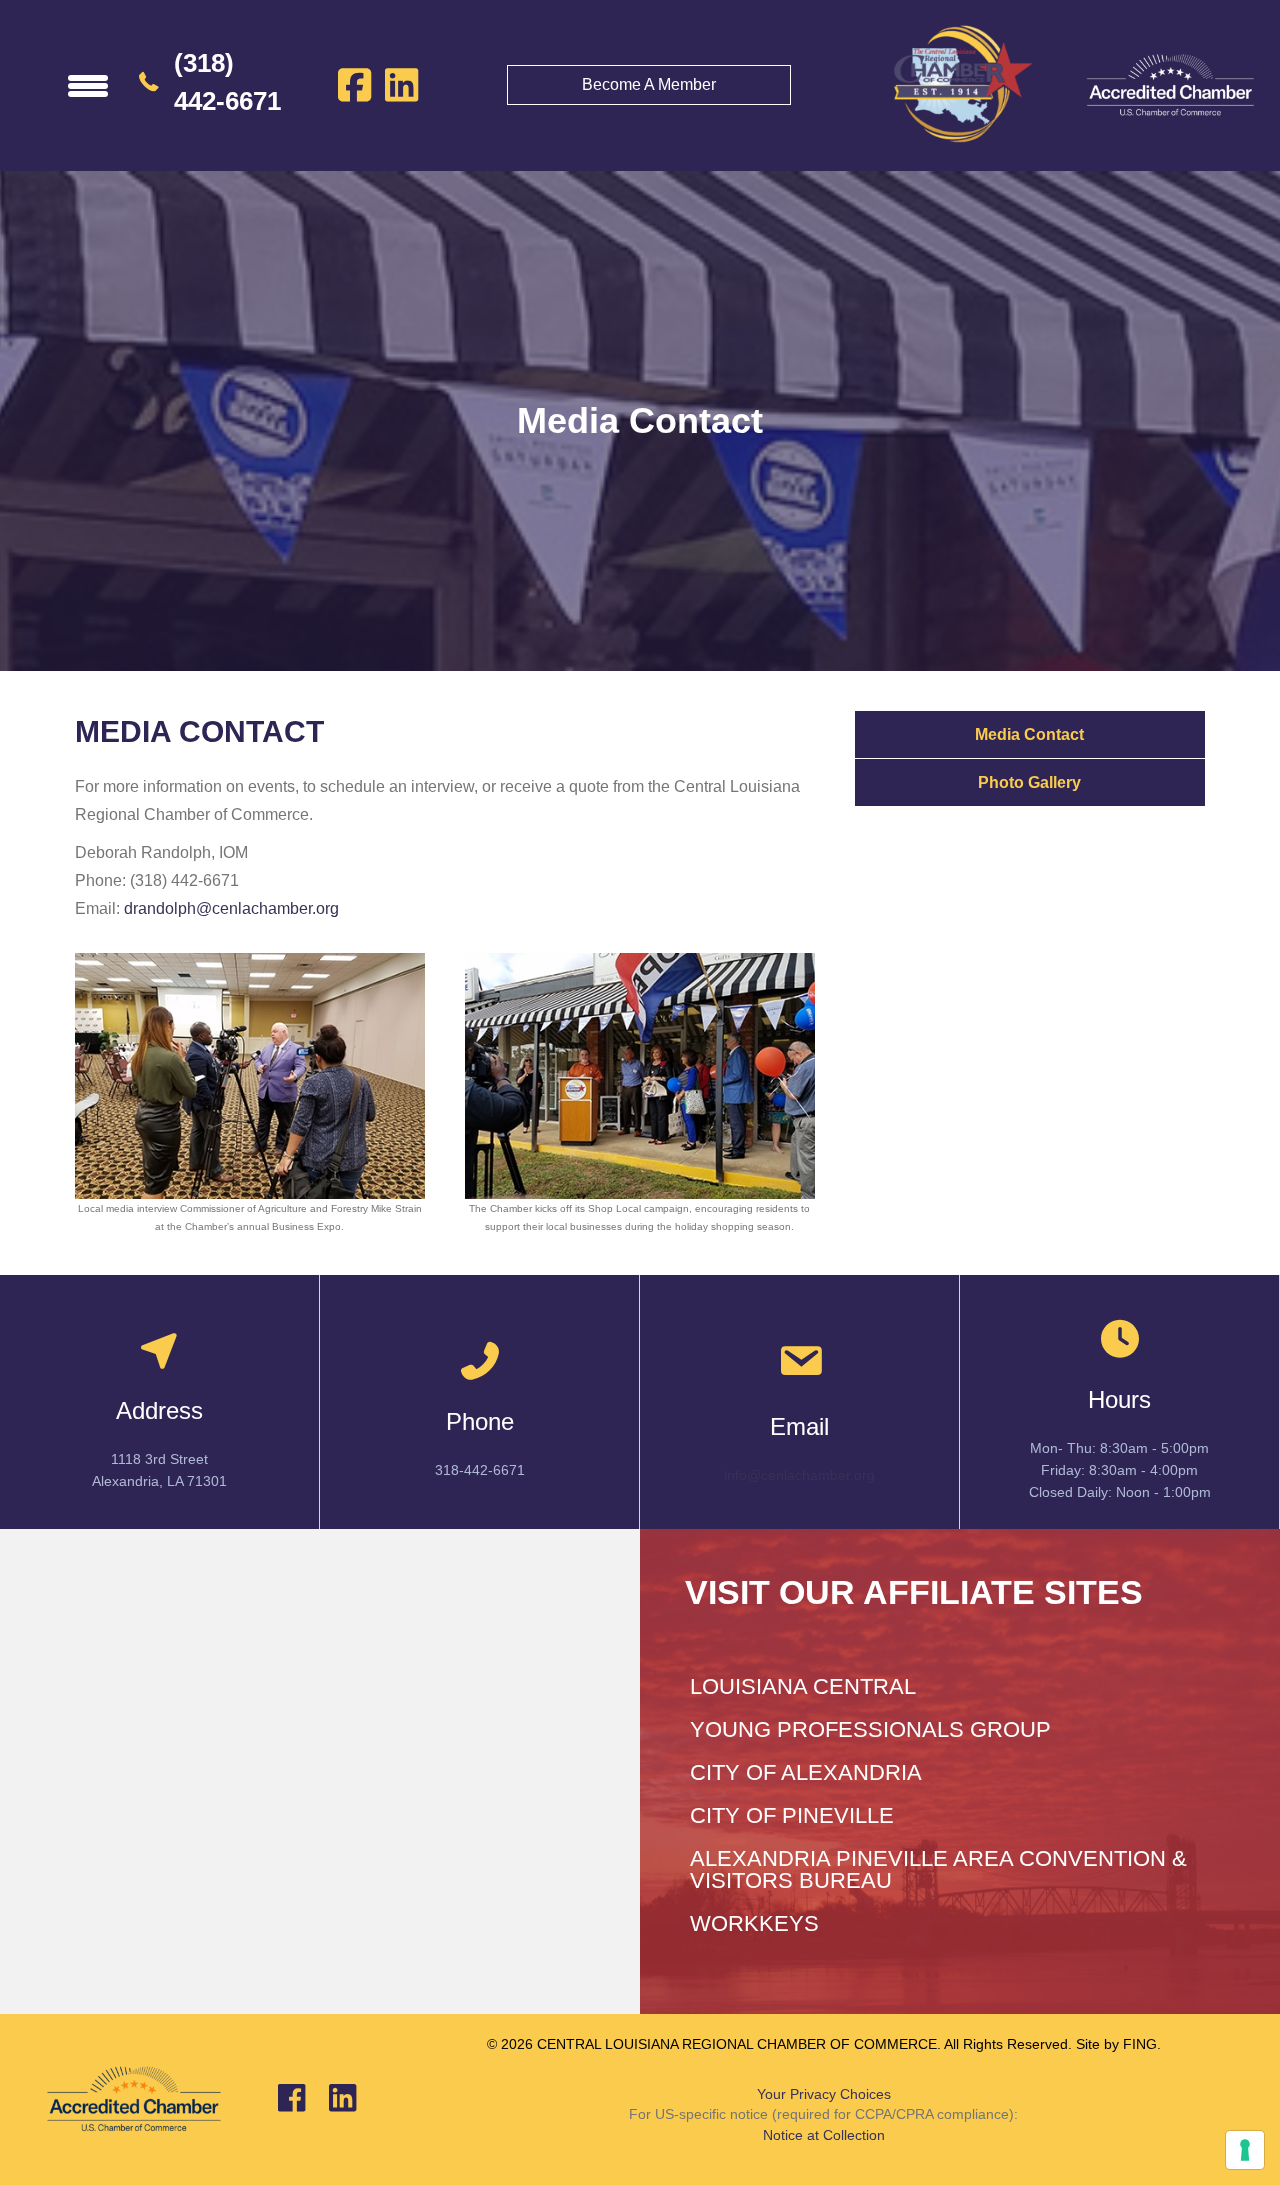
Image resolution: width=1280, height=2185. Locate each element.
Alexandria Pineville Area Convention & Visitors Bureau (938, 1869)
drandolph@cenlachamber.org (231, 908)
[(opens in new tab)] (1170, 84)
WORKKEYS (754, 1923)
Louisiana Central (803, 1686)
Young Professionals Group (870, 1729)
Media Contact (1029, 734)
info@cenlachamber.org (799, 1475)
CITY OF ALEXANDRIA (806, 1772)
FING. (1142, 2044)
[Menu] (88, 85)
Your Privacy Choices (824, 2094)
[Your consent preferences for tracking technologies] (1245, 2150)
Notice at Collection (824, 2135)
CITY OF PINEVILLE (792, 1815)
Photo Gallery (1029, 782)
